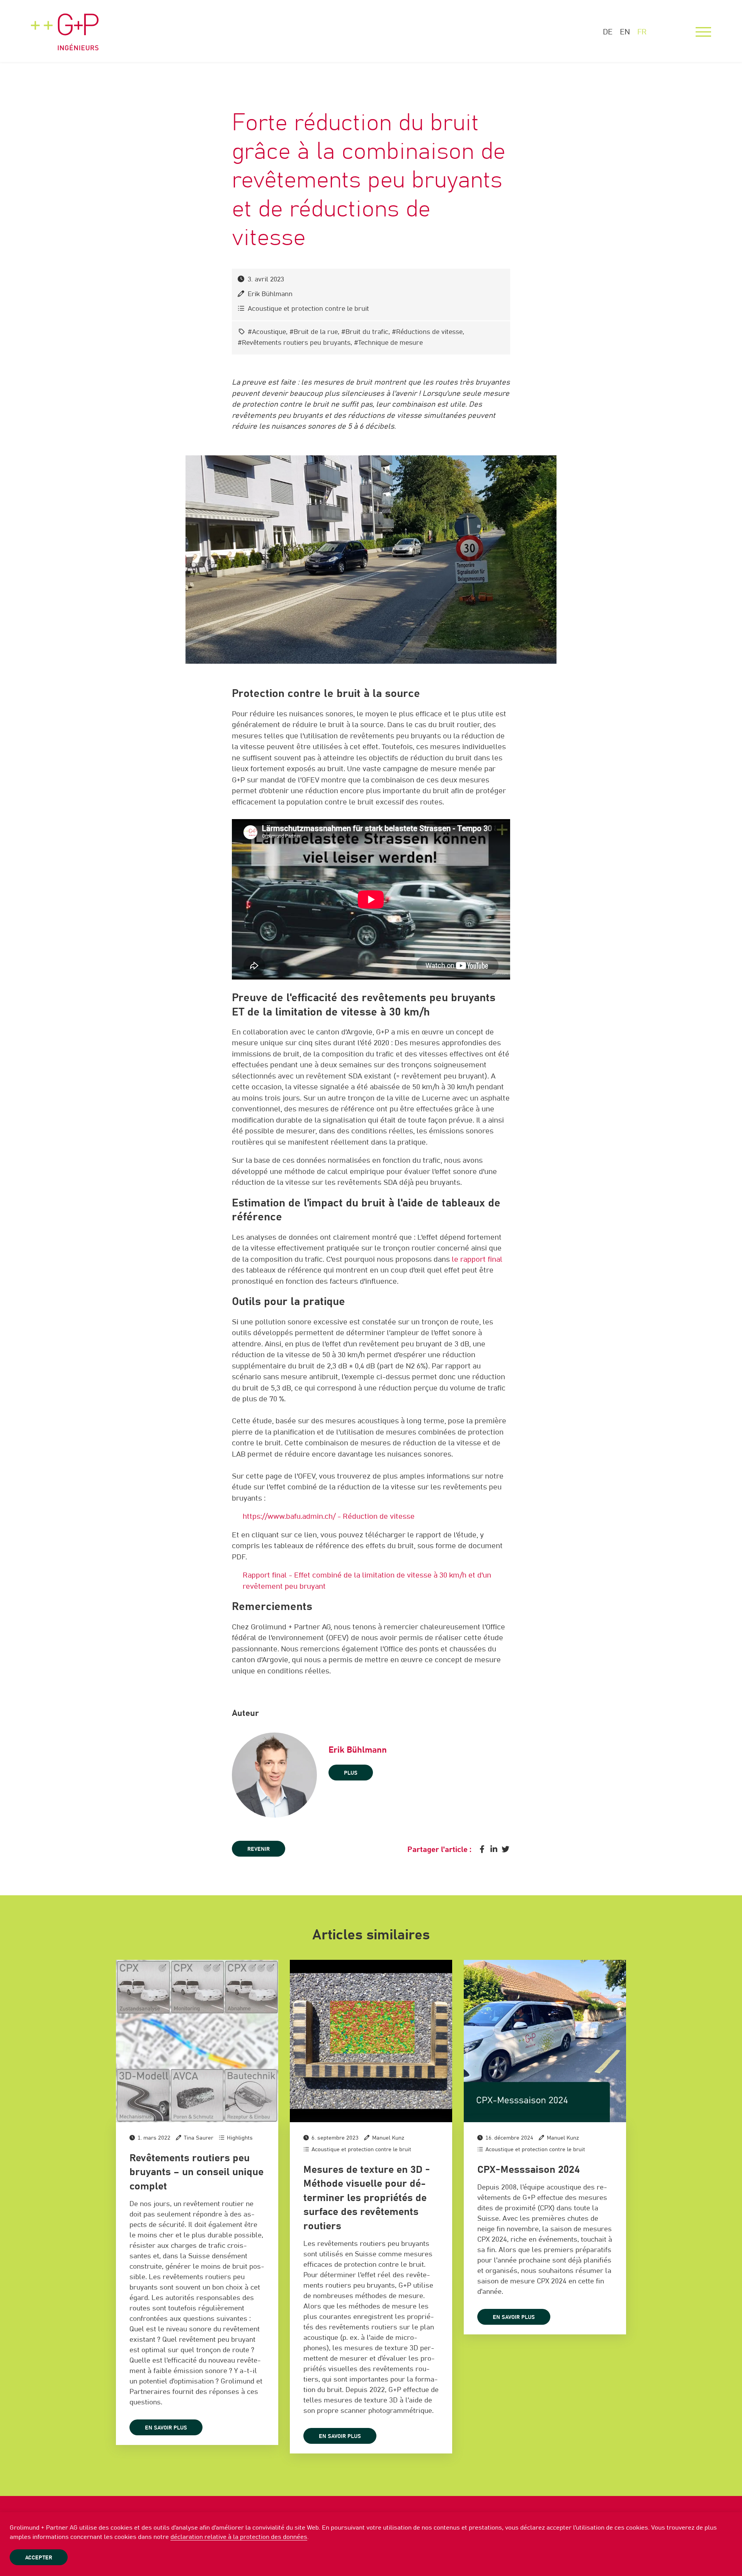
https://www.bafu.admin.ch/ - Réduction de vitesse (329, 1517)
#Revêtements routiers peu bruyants (294, 343)
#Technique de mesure (388, 343)
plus (351, 1773)
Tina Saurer (199, 2138)
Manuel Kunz (388, 2138)
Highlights (240, 2138)
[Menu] (703, 32)
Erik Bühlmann (270, 294)
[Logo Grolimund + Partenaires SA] (65, 25)
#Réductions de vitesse (427, 332)
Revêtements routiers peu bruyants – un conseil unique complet (197, 2172)
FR (642, 32)
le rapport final (477, 1260)
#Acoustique (267, 332)
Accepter (39, 2558)
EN (625, 32)
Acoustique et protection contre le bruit (308, 309)
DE (608, 32)
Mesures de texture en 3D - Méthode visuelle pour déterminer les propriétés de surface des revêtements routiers (367, 2198)
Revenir (259, 1849)
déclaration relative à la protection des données (239, 2537)
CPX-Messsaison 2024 (528, 2170)
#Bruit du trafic (365, 332)
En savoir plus (166, 2428)
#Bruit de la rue (314, 332)
